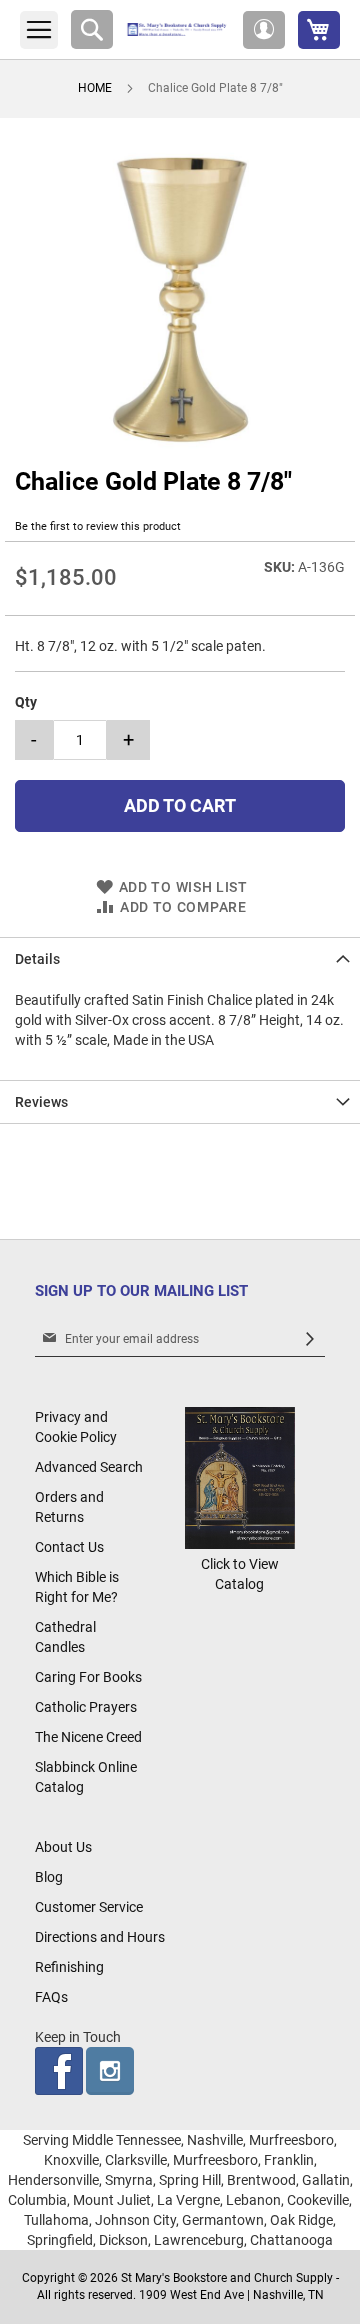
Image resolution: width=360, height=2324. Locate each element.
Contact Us (69, 1547)
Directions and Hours (100, 1937)
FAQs (51, 1997)
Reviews (41, 1102)
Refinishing (69, 1967)
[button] (264, 30)
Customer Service (89, 1907)
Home (95, 88)
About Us (63, 1847)
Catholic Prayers (86, 1707)
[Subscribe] (310, 1339)
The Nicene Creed (88, 1737)
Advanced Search (89, 1467)
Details (37, 959)
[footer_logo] (240, 1544)
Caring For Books (88, 1677)
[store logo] (178, 30)
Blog (49, 1877)
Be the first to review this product (98, 526)
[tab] (180, 958)
